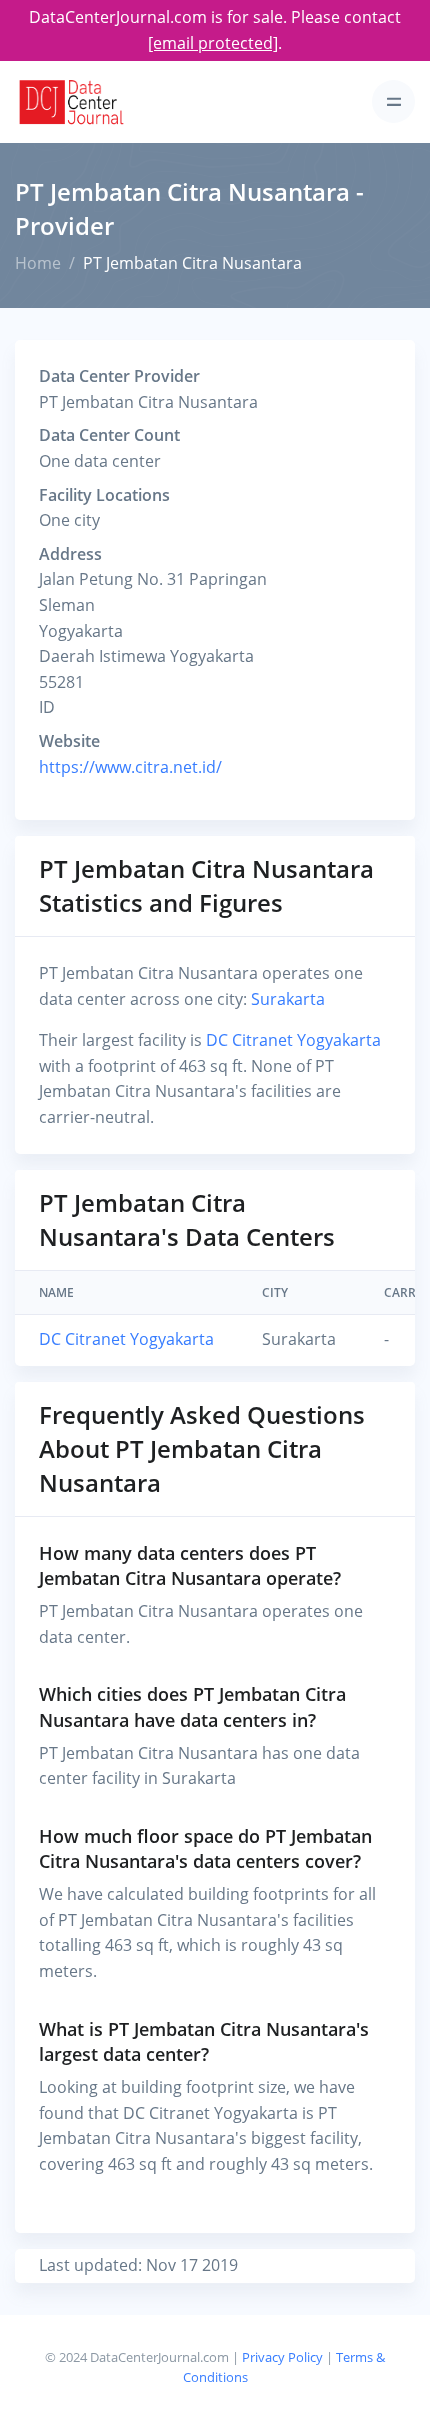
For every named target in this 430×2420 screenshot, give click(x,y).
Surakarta (288, 999)
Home (38, 263)
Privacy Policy (282, 2357)
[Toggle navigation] (393, 101)
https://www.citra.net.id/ (130, 767)
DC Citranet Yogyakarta (293, 1040)
